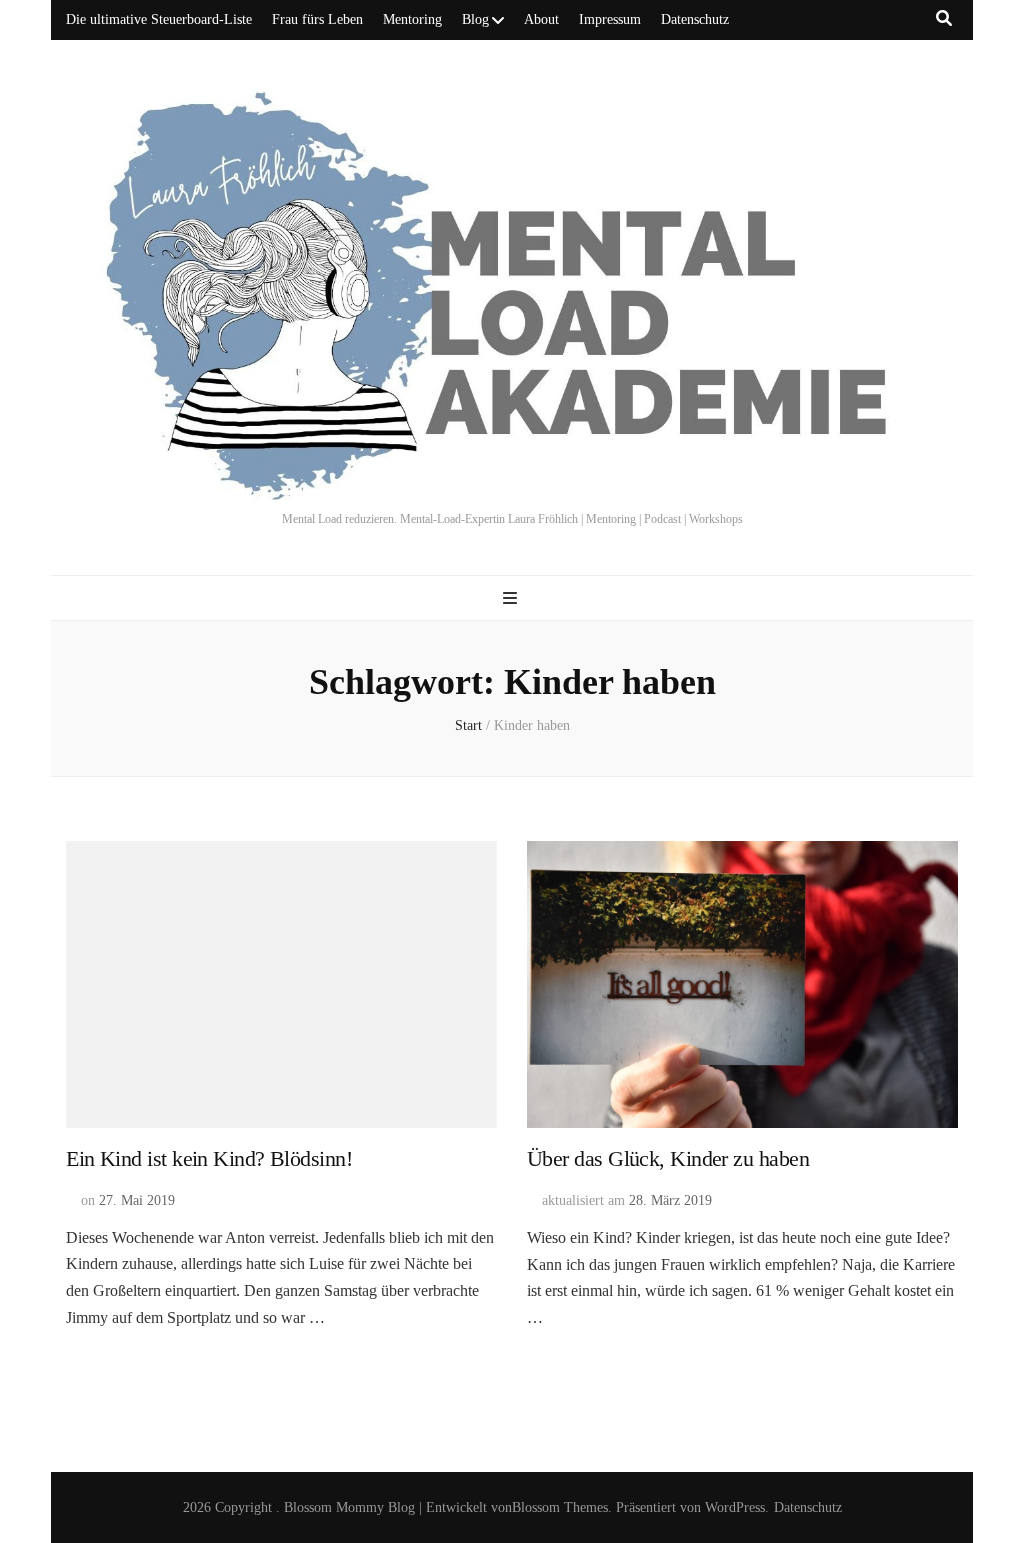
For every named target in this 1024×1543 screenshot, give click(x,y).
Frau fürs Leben (317, 19)
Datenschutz (695, 19)
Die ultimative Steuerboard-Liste (159, 19)
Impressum (610, 19)
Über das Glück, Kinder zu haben (668, 1158)
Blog (475, 19)
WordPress (735, 1507)
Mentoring (412, 19)
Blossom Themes (560, 1507)
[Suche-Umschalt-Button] (944, 18)
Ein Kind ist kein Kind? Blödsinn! (209, 1158)
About (541, 19)
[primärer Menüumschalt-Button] (512, 598)
